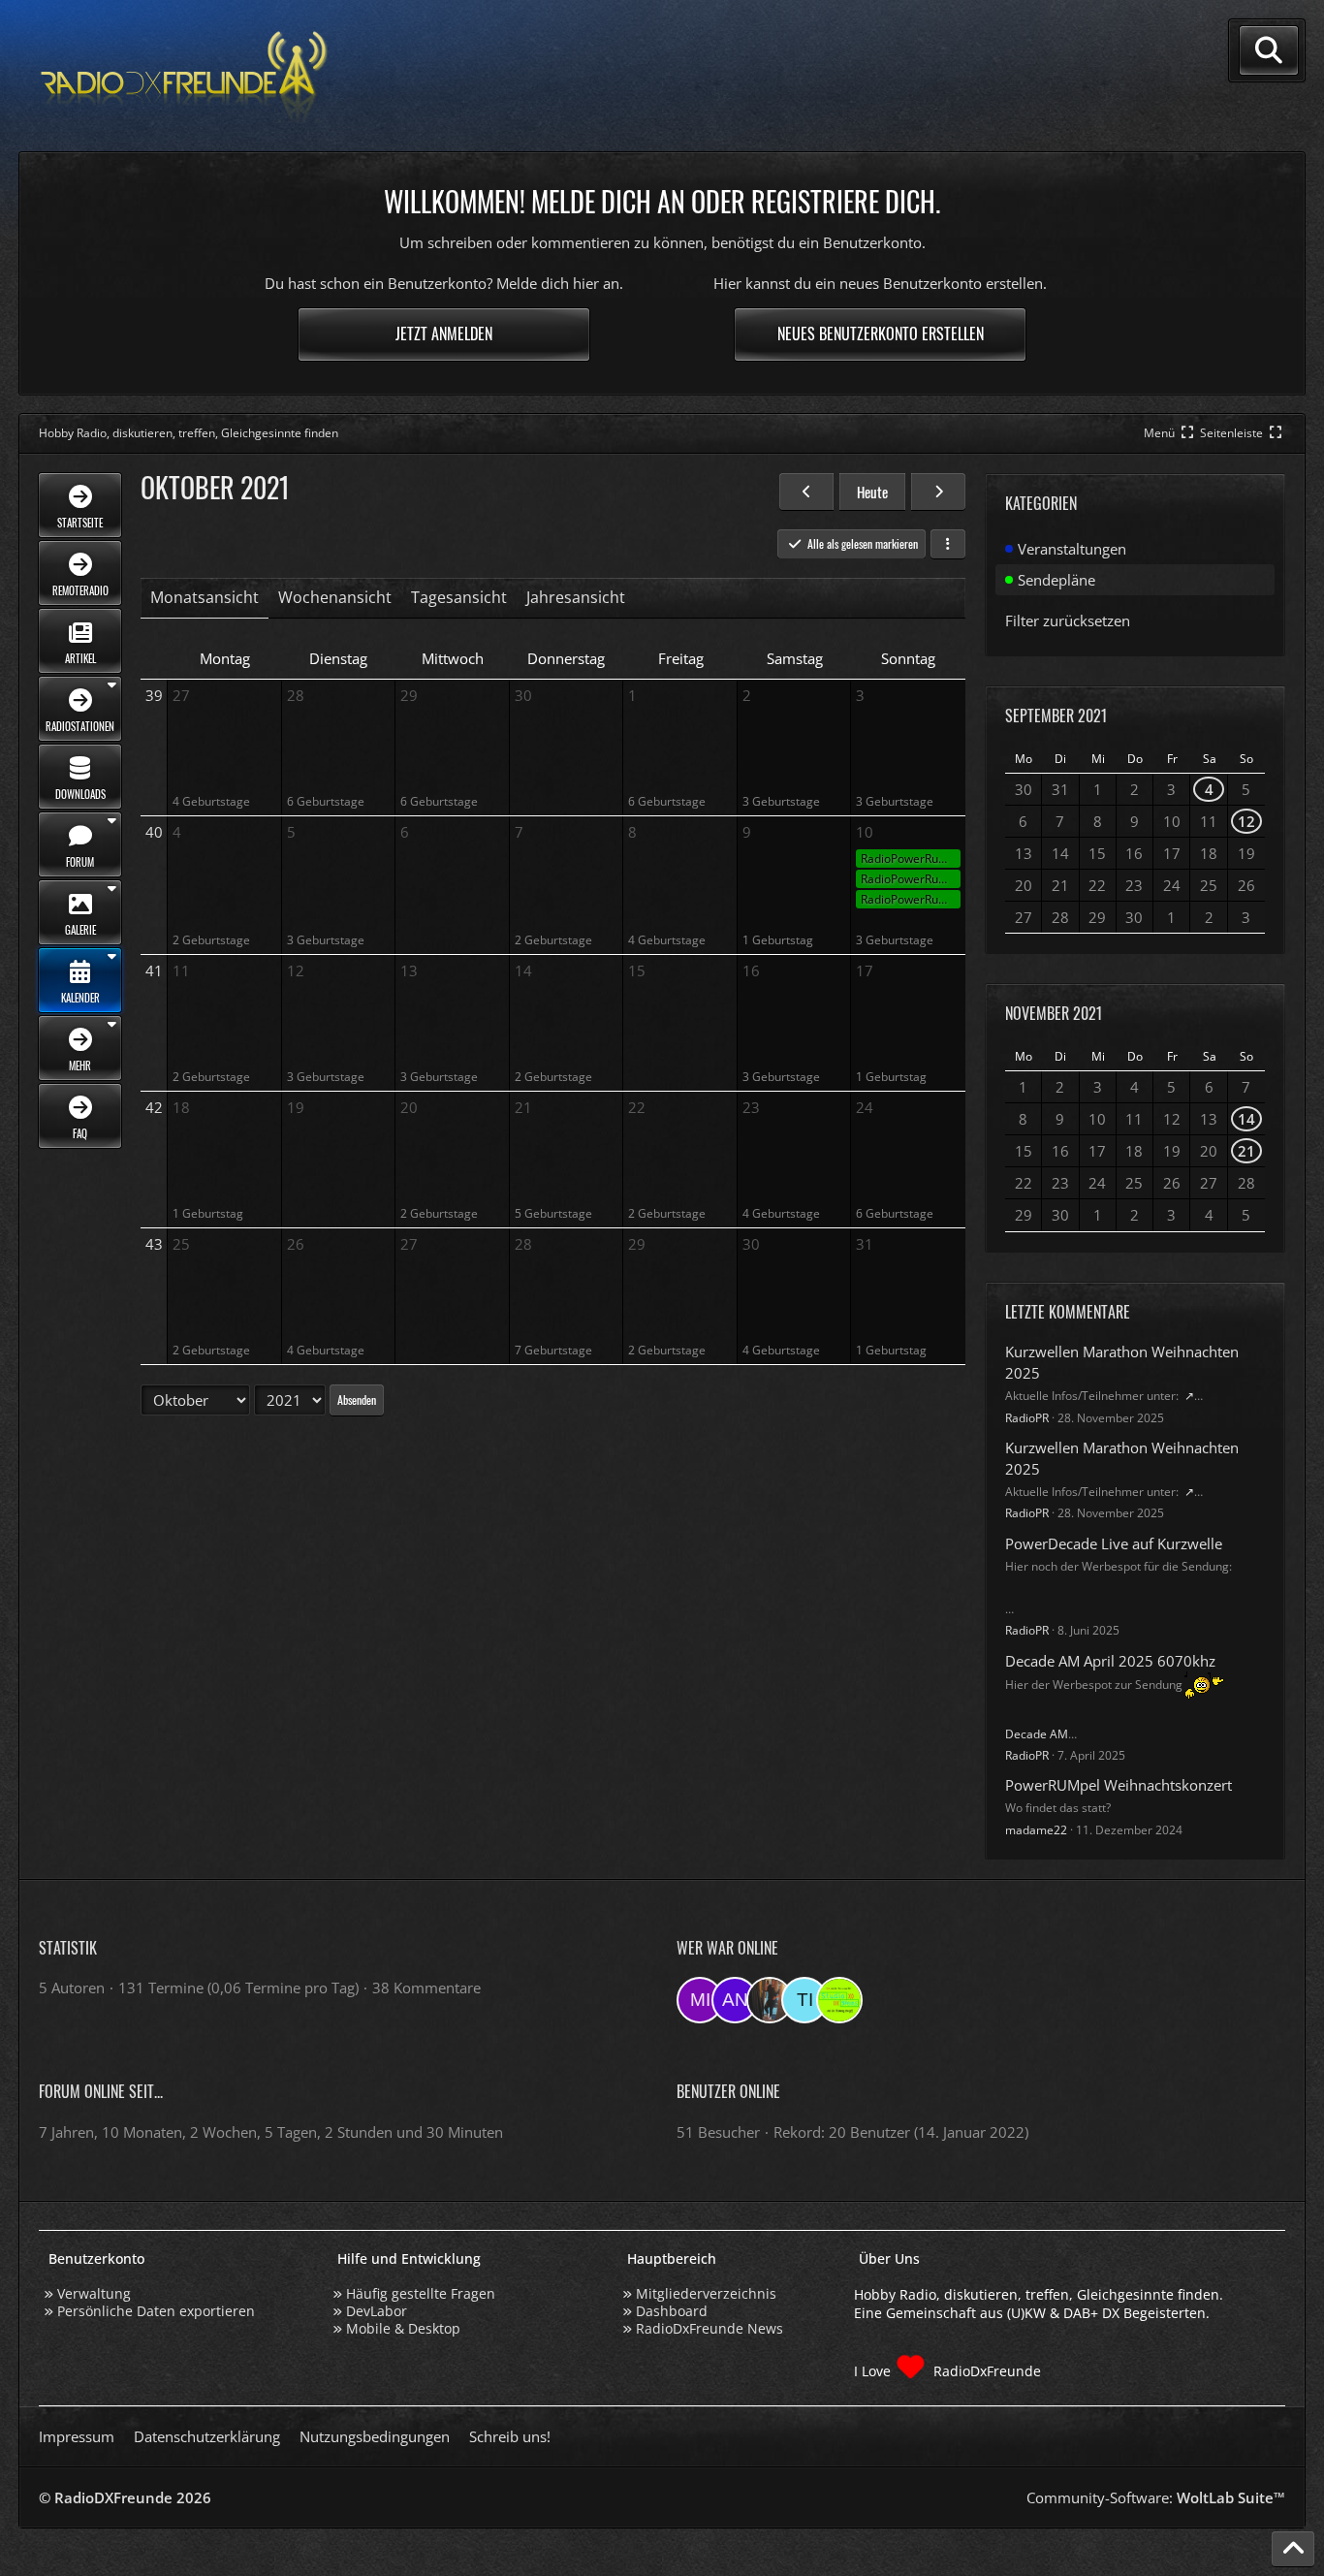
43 (154, 1244)
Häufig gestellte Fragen (421, 2293)
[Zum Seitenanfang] (1293, 2549)
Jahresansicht (576, 597)
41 (154, 970)
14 (1246, 1119)
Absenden (357, 1399)
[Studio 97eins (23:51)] (839, 2000)
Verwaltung (94, 2293)
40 (154, 832)
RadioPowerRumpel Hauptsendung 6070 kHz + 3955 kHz (911, 859)
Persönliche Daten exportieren (156, 2311)
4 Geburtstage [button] (211, 801)
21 (1246, 1151)
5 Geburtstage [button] (553, 1213)
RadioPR (1027, 1418)
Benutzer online (728, 2091)
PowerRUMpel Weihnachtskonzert (1119, 1785)
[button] (948, 544)
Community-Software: (1156, 2497)
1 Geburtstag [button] (778, 940)
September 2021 (1056, 716)
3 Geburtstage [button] (781, 801)
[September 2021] (806, 492)
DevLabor (377, 2311)
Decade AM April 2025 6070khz (1110, 1661)
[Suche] (1269, 50)
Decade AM (1037, 1734)
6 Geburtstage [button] (326, 801)
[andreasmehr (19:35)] (735, 2000)
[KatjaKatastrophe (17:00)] (770, 2000)
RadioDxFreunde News (709, 2328)
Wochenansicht (335, 597)
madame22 (1036, 1830)
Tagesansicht (459, 597)
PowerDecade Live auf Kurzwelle (1114, 1543)
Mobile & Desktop (403, 2328)
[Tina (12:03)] (804, 2000)
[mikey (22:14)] (700, 2000)
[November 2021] (938, 492)
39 (154, 695)
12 (1246, 821)
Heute (872, 492)
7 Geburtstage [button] (553, 1350)
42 (154, 1107)
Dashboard (672, 2311)
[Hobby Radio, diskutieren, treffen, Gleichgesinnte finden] (184, 76)
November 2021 (1054, 1013)
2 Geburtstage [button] (211, 940)
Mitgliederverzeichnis (706, 2293)
